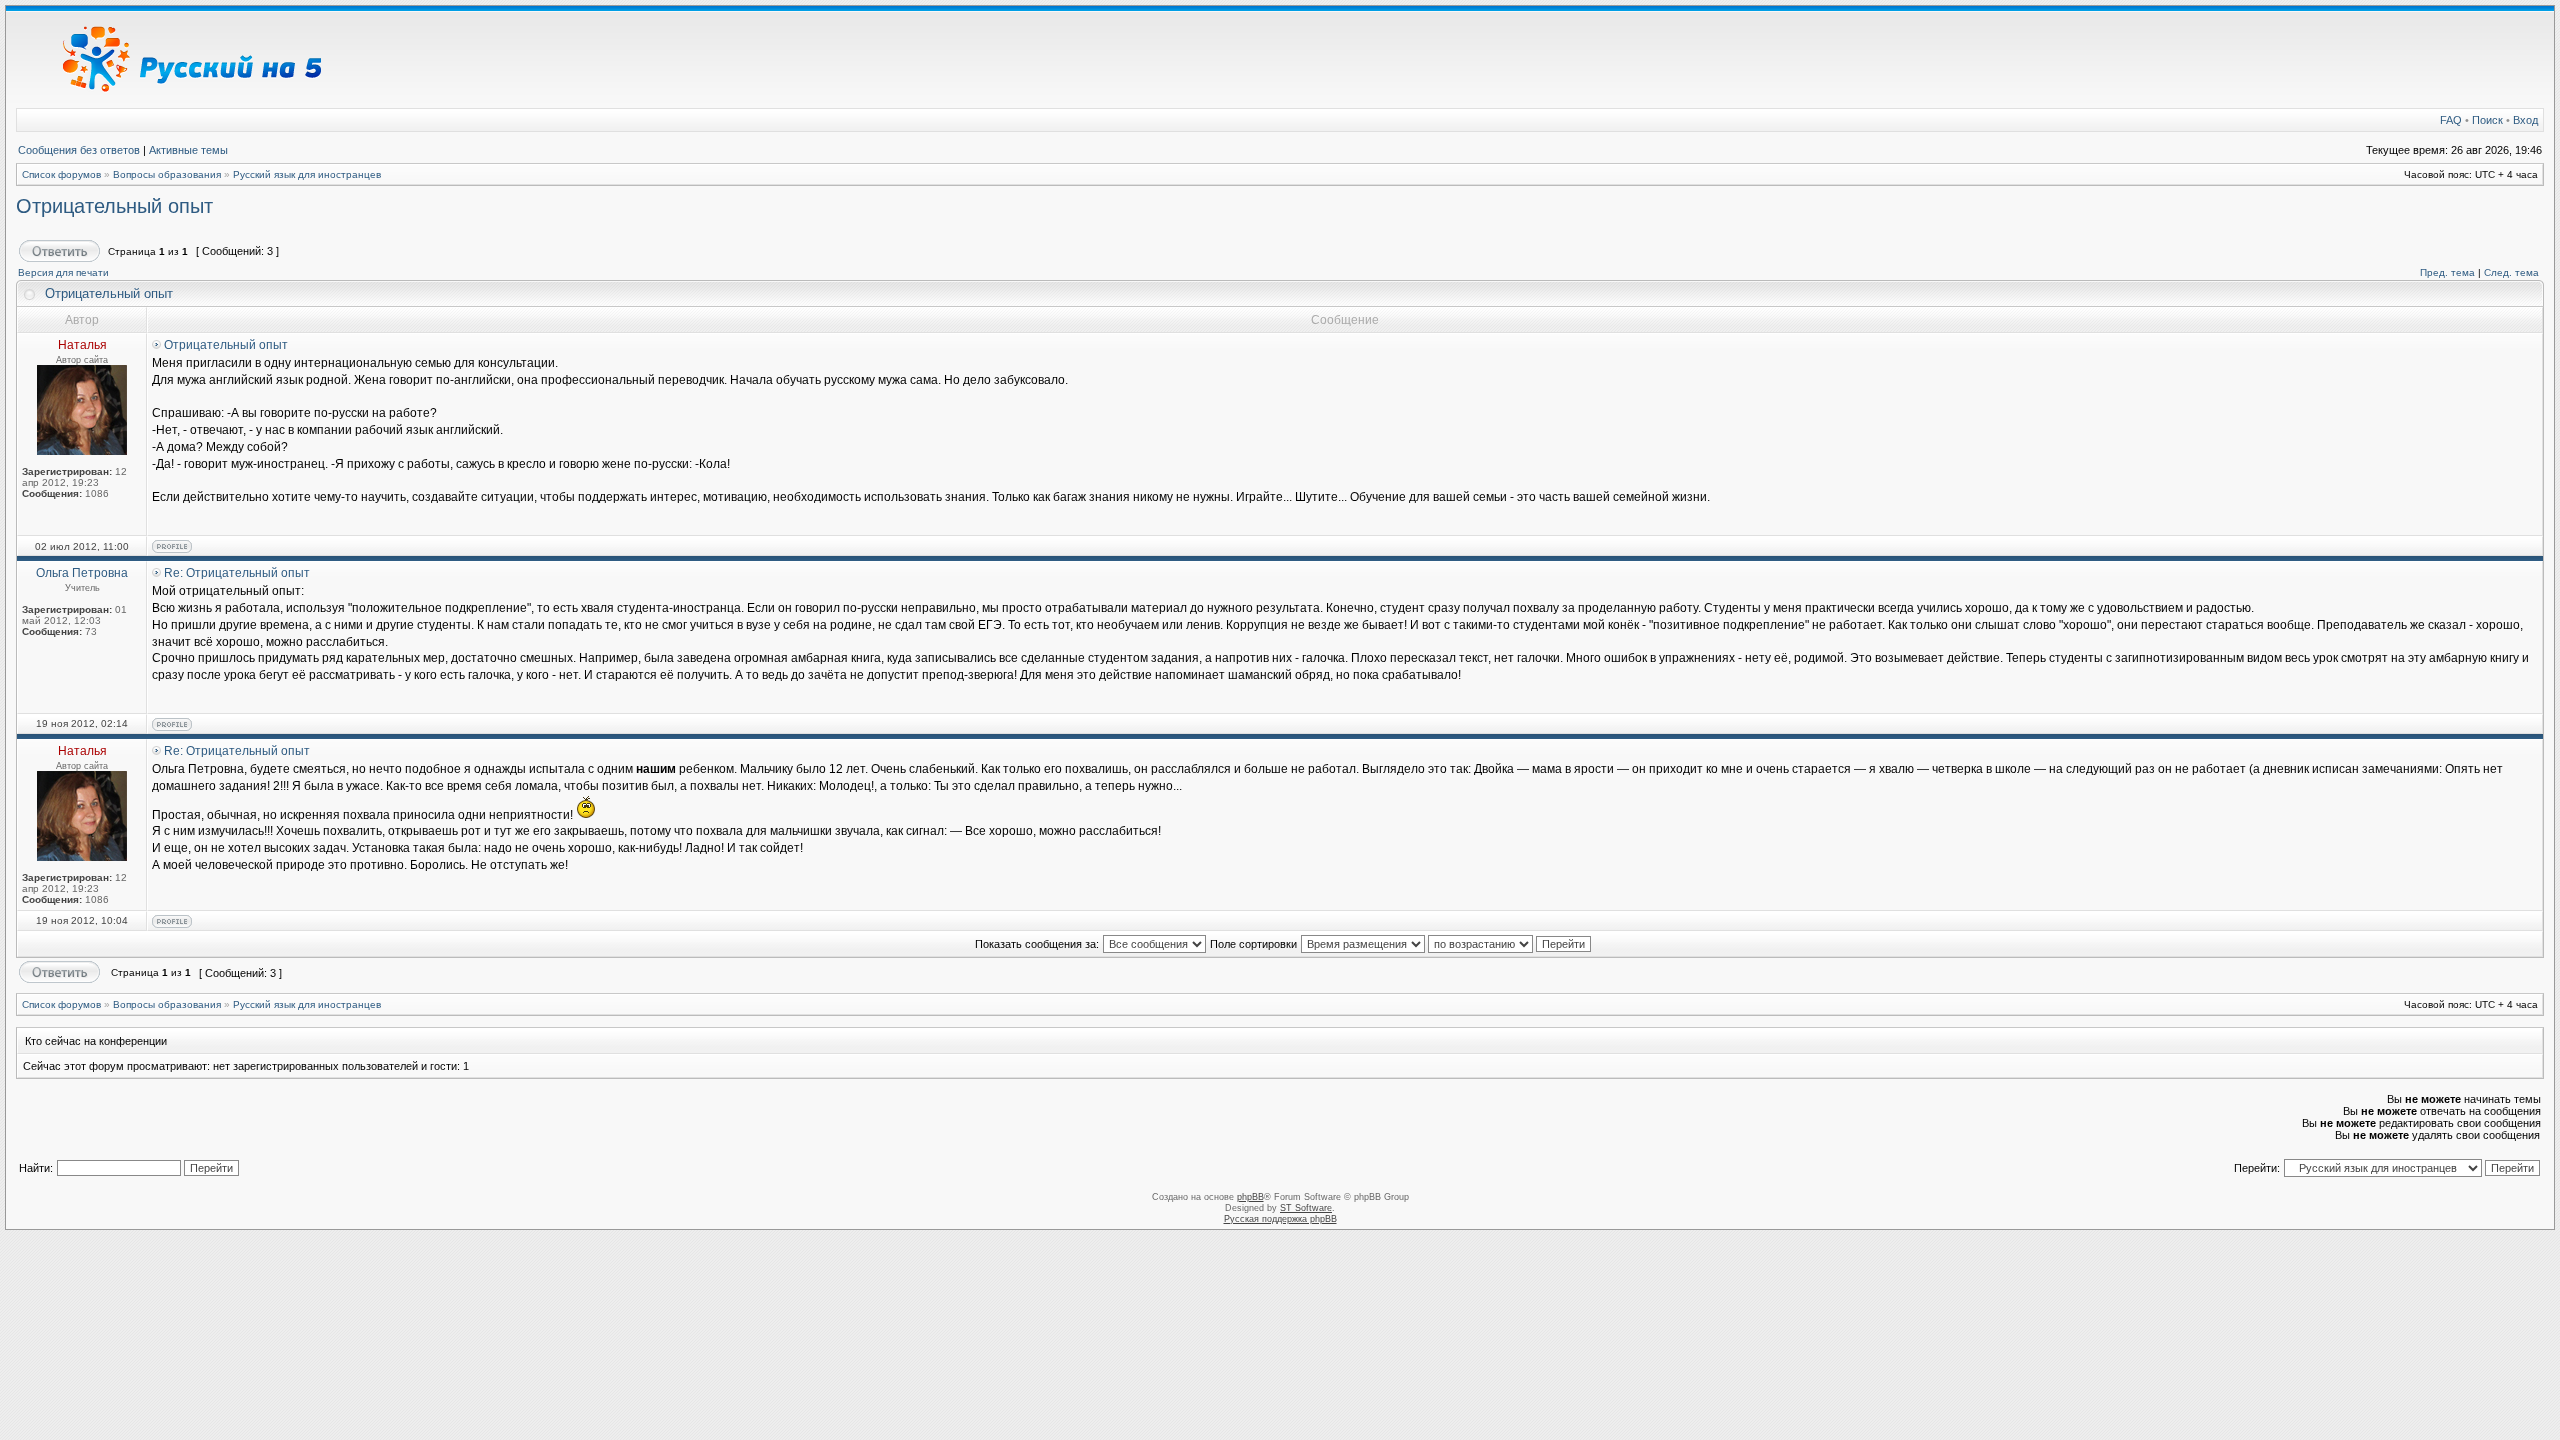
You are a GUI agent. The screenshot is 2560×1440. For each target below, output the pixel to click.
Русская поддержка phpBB (1280, 1219)
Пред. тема (2447, 272)
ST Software (1306, 1208)
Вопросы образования (167, 174)
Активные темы (188, 150)
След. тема (2511, 272)
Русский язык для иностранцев (307, 174)
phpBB (1250, 1197)
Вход (2525, 120)
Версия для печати (63, 272)
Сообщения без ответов (79, 150)
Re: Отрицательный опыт (237, 573)
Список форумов (61, 174)
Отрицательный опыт (114, 206)
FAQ (2451, 120)
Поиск (2487, 120)
